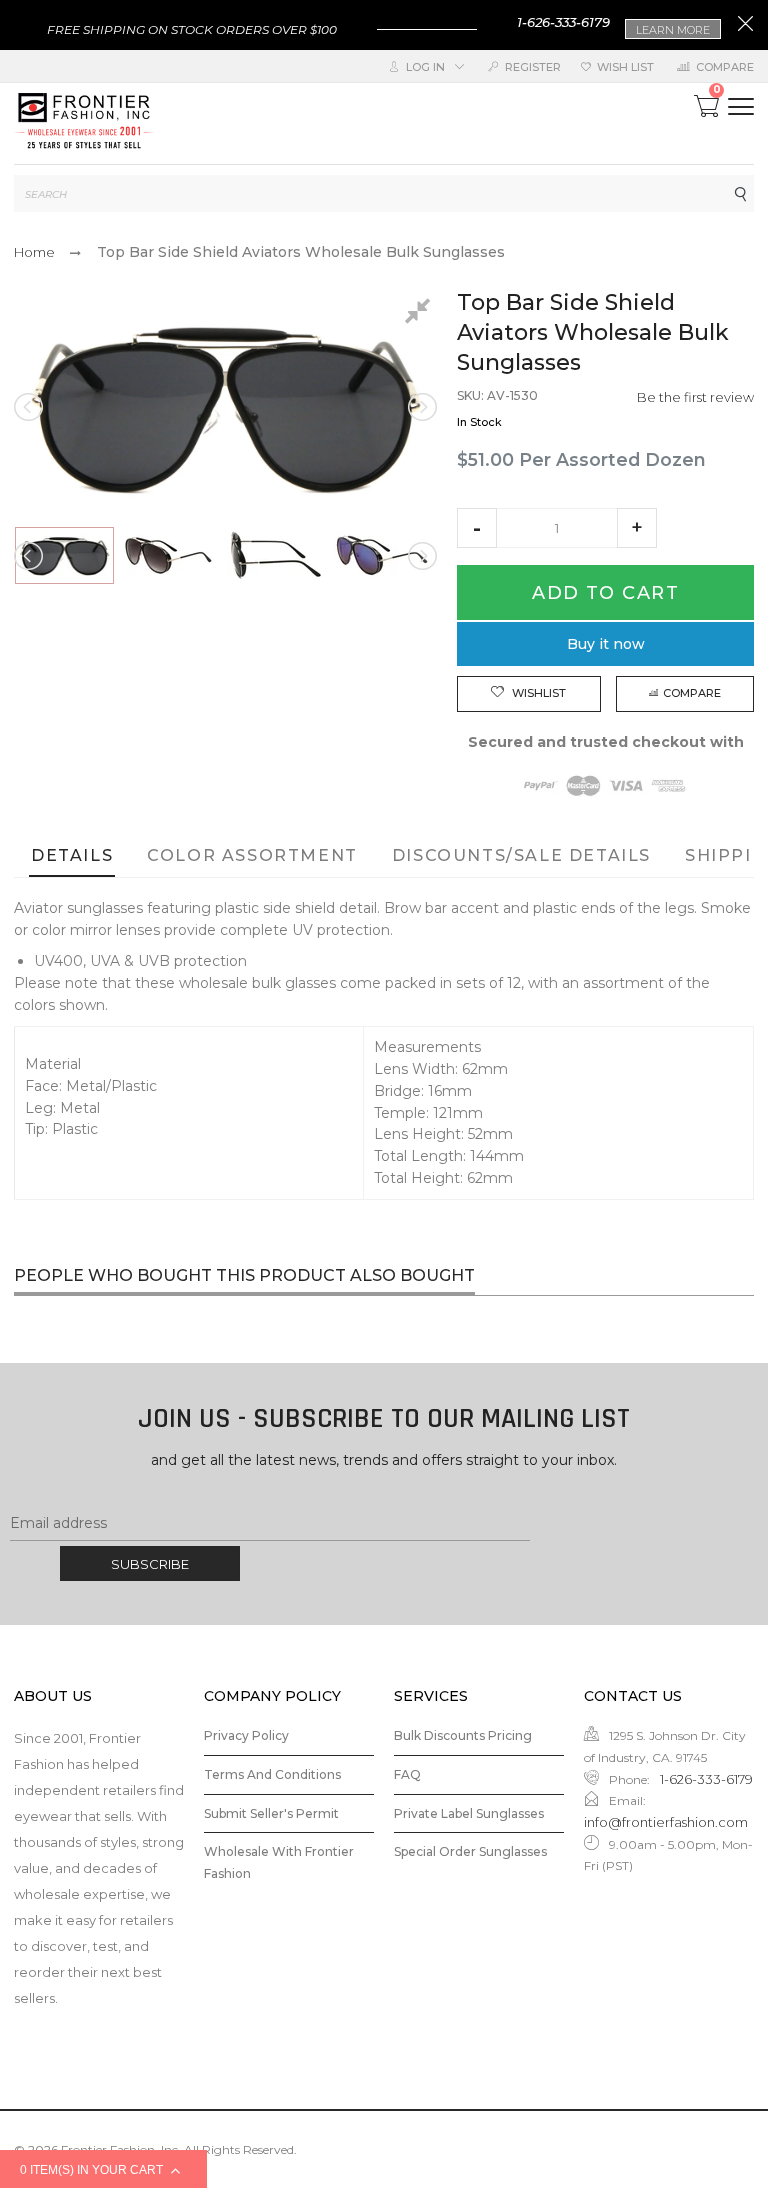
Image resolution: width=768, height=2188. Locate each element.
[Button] (741, 106)
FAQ (407, 1774)
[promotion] (745, 26)
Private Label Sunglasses (469, 1813)
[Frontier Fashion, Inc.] (84, 123)
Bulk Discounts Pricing (463, 1735)
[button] (477, 528)
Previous (30, 407)
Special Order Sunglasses (470, 1851)
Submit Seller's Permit (271, 1813)
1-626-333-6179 (563, 22)
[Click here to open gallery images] (421, 314)
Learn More (673, 30)
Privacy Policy (246, 1735)
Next (421, 407)
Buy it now (606, 644)
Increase (637, 528)
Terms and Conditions (272, 1774)
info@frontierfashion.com (666, 1822)
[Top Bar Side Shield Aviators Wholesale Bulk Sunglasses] (64, 555)
